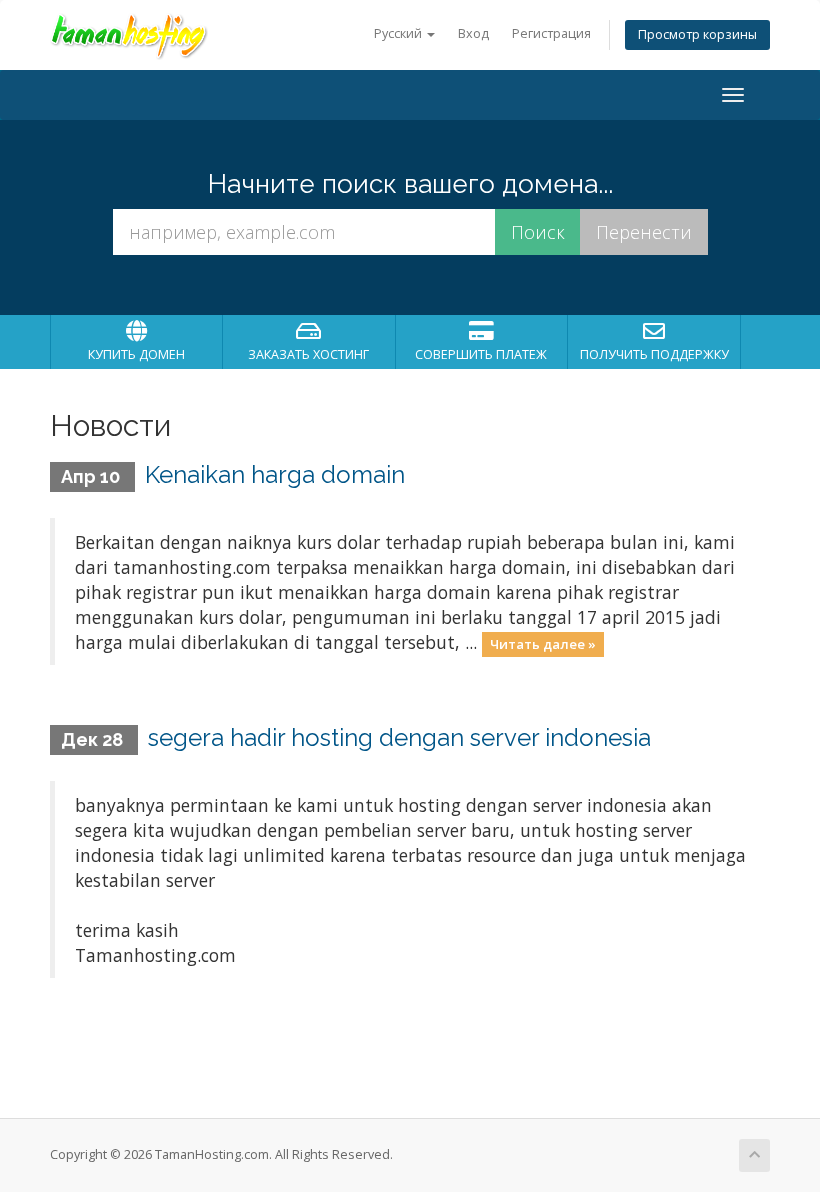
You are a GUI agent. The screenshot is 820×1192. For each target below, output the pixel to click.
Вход (473, 33)
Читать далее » (543, 644)
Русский (399, 33)
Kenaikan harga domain (275, 474)
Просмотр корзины (697, 34)
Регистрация (551, 33)
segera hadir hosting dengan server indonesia (399, 737)
